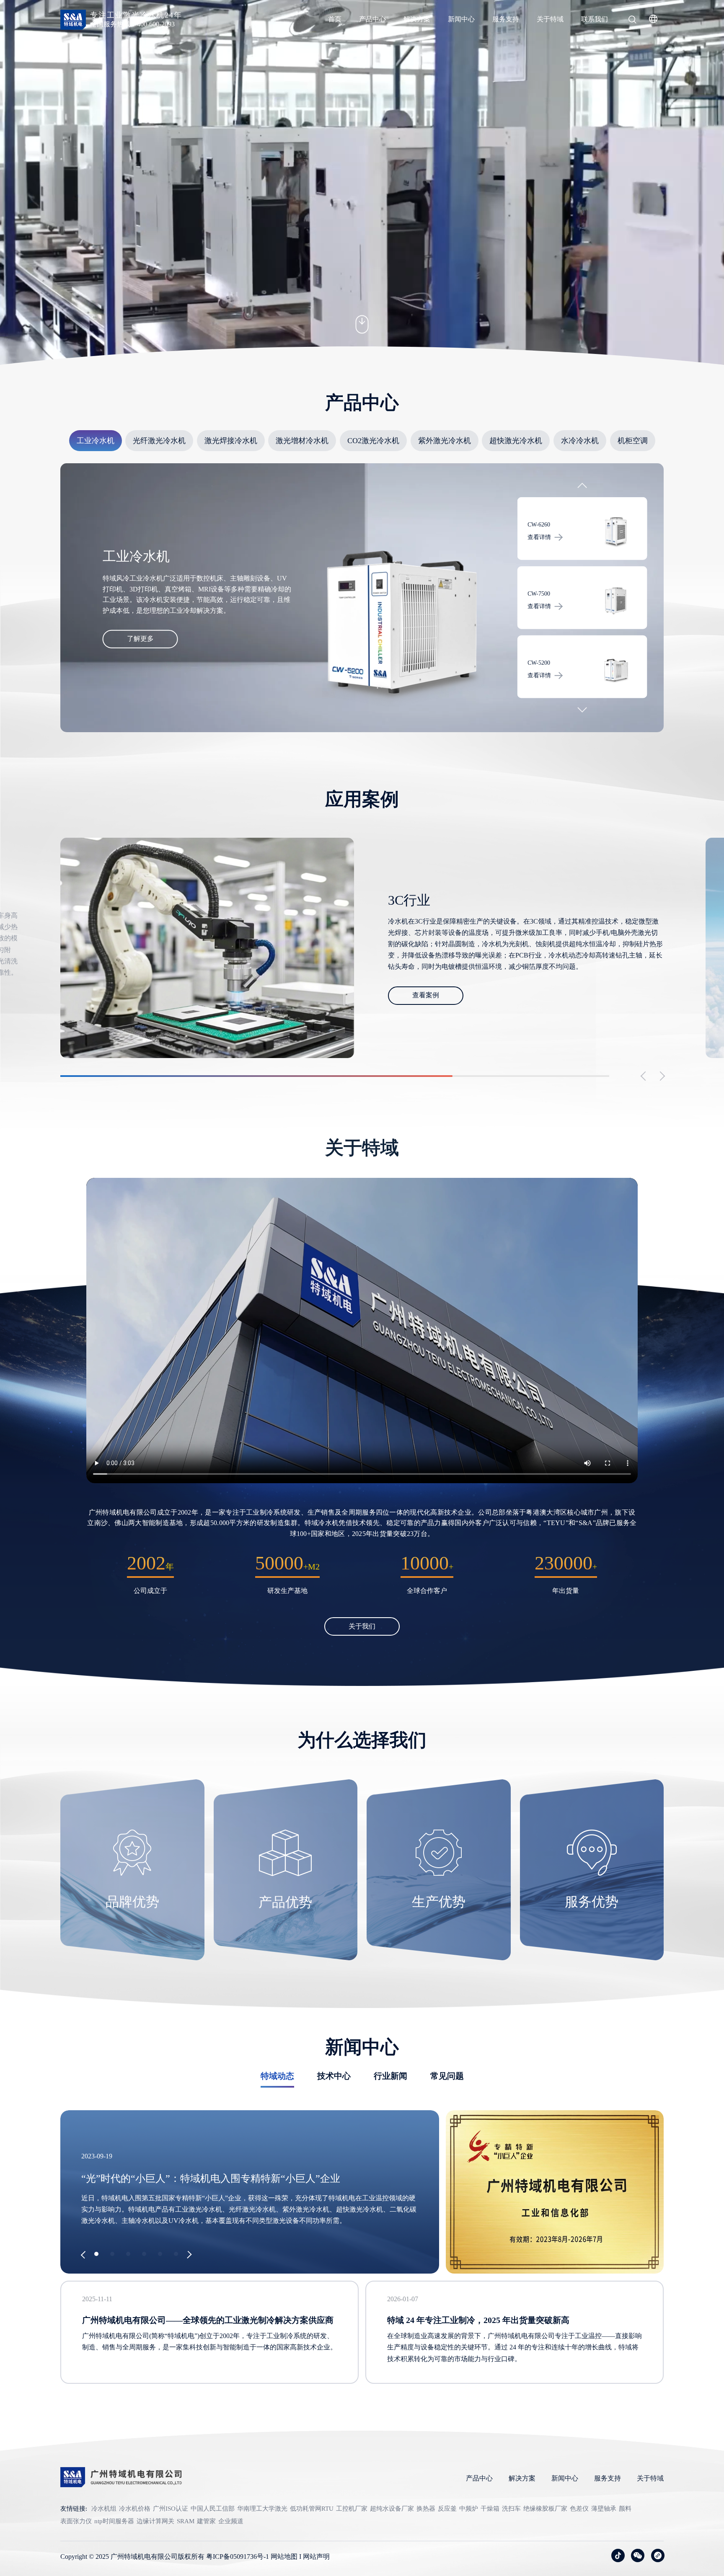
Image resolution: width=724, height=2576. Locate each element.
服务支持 (506, 19)
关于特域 (550, 19)
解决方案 (417, 19)
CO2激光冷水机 (373, 441)
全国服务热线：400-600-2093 (132, 24)
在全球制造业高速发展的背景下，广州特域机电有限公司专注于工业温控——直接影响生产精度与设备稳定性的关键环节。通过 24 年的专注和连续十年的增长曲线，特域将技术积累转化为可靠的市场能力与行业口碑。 (515, 2347)
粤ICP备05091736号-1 (238, 2557)
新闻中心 (461, 19)
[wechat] (638, 2555)
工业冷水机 (96, 441)
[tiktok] (618, 2555)
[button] (582, 488)
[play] (362, 1331)
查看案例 (426, 1001)
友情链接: (74, 2509)
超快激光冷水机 (516, 441)
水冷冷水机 (580, 441)
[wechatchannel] (658, 2555)
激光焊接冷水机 (231, 441)
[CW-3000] (615, 601)
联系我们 (595, 19)
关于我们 (362, 1626)
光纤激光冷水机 (159, 441)
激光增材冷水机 (302, 441)
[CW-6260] (615, 670)
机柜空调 (633, 441)
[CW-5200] (615, 532)
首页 (335, 19)
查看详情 (539, 537)
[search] (632, 21)
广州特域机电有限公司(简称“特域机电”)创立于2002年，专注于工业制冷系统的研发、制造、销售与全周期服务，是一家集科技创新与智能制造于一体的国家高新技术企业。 (209, 2341)
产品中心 (372, 19)
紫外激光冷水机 (445, 441)
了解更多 (140, 639)
